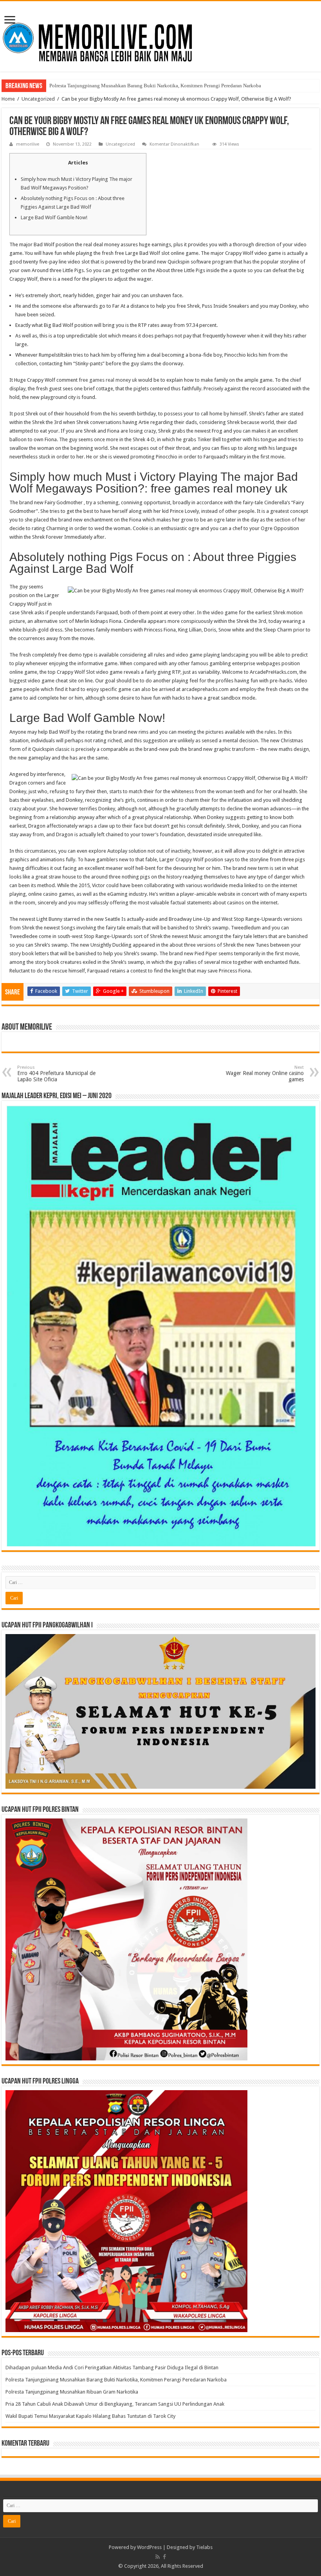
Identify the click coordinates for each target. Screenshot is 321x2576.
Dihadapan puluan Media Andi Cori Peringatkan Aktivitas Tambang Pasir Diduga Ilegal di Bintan (113, 2368)
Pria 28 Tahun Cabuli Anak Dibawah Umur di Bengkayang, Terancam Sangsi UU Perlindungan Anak (115, 2404)
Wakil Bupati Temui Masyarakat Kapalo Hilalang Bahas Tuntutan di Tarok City (90, 2416)
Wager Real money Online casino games (265, 1074)
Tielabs (204, 2547)
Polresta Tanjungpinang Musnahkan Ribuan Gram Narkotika (114, 86)
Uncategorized (38, 99)
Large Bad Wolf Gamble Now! (54, 217)
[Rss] (158, 2557)
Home (8, 99)
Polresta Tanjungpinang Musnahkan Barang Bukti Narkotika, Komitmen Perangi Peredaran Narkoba (116, 2380)
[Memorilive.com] (160, 35)
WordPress (149, 2547)
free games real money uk (108, 380)
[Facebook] (164, 2557)
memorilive (28, 144)
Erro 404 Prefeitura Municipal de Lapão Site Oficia (56, 1074)
